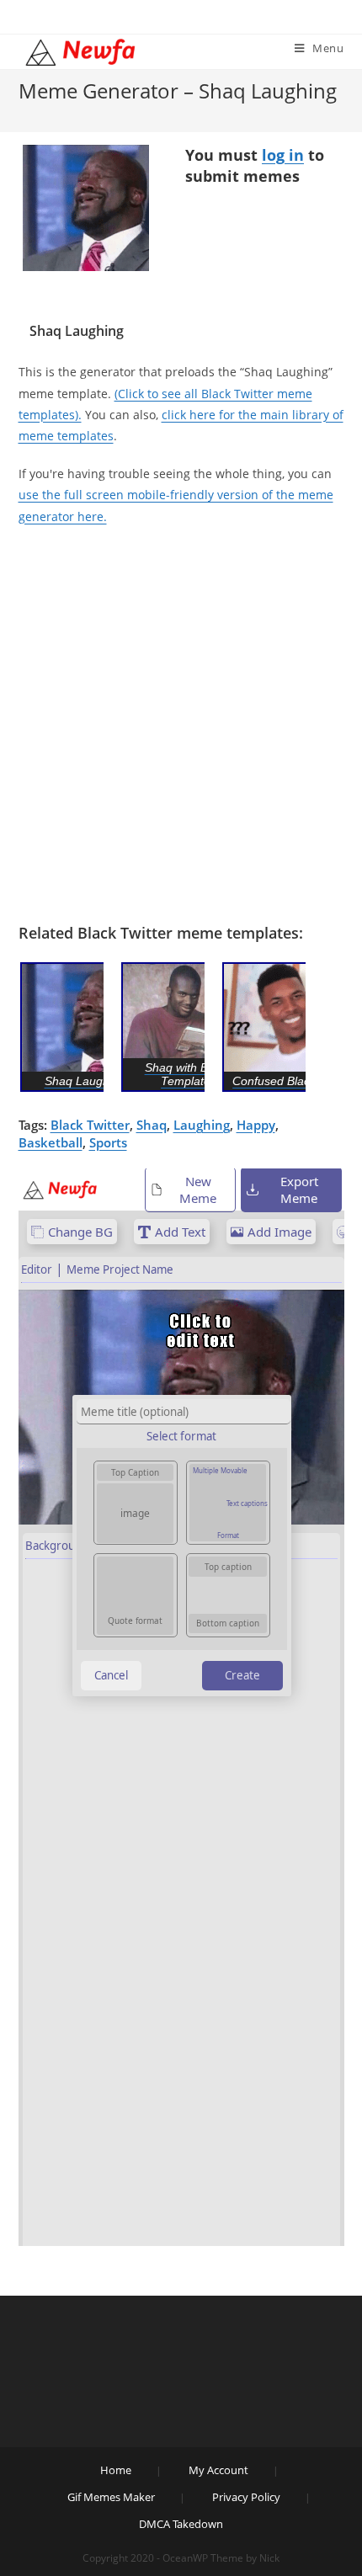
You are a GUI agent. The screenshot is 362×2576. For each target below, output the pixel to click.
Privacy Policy (246, 2497)
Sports (108, 1142)
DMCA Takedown (181, 2524)
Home (116, 2470)
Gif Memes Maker (111, 2497)
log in (283, 155)
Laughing (202, 1125)
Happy (256, 1125)
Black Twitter (90, 1125)
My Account (218, 2470)
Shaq (152, 1125)
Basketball (51, 1142)
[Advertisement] (181, 725)
